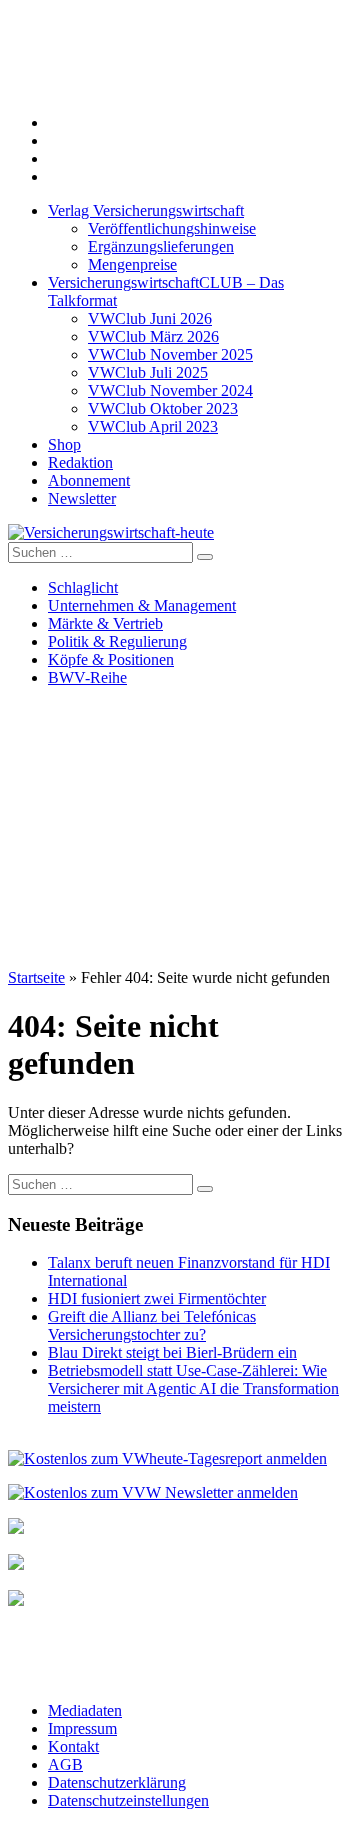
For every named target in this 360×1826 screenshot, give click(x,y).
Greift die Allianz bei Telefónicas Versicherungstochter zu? (152, 1325)
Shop (64, 444)
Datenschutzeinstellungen (128, 1800)
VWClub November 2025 (170, 354)
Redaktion (80, 462)
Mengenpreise (132, 264)
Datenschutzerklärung (117, 1782)
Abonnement (89, 480)
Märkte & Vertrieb (105, 623)
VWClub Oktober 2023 (163, 408)
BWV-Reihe (87, 677)
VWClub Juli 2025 (148, 372)
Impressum (82, 1728)
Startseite (36, 977)
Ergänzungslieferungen (161, 246)
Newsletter (82, 498)
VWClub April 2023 (153, 426)
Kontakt (73, 1746)
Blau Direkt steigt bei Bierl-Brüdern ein (172, 1352)
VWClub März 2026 (153, 336)
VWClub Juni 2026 (150, 318)
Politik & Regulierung (117, 641)
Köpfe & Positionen (111, 659)
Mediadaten (85, 1710)
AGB (65, 1764)
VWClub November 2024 (170, 390)
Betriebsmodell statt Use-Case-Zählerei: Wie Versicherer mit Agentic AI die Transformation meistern (193, 1388)
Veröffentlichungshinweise (172, 228)
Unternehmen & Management (142, 605)
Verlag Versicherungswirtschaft (146, 210)
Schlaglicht (83, 587)
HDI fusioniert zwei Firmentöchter (157, 1298)
